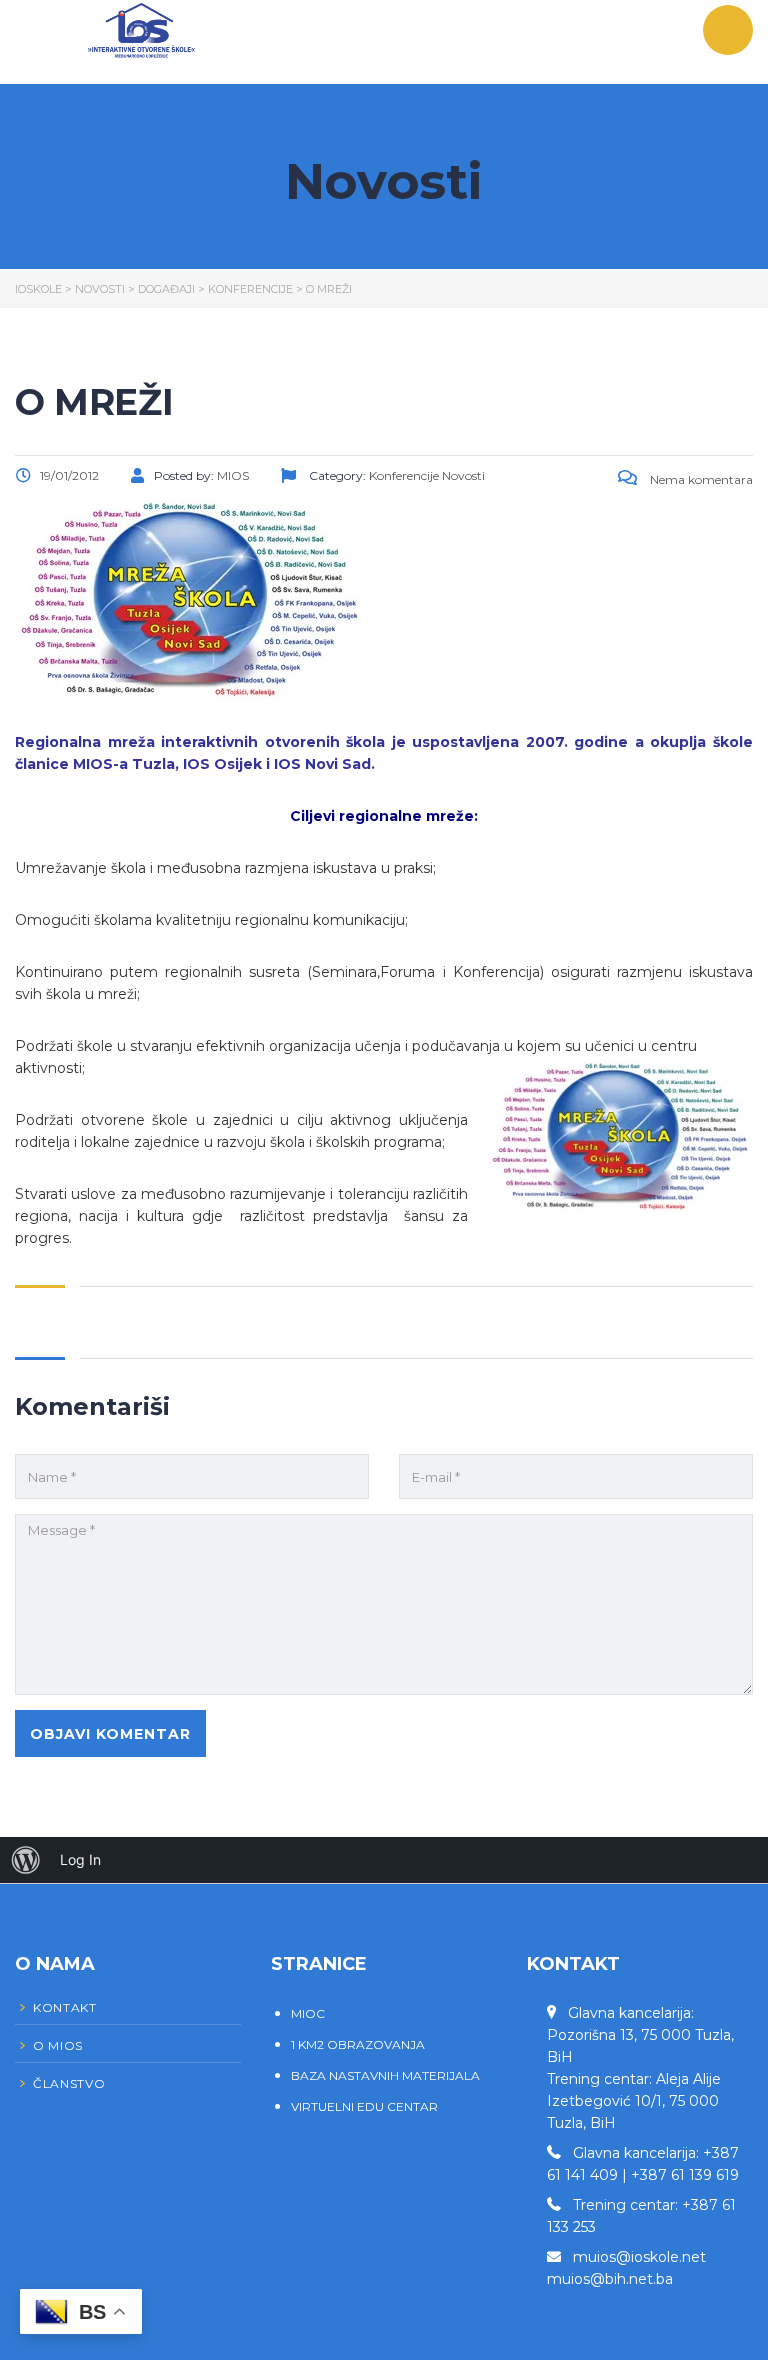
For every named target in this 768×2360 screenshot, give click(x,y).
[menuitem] (26, 1860)
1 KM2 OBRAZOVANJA (358, 2044)
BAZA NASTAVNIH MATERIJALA (385, 2075)
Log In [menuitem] (80, 1859)
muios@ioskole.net (639, 2257)
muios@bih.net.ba (610, 2279)
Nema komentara (700, 479)
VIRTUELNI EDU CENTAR (364, 2106)
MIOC (308, 2013)
